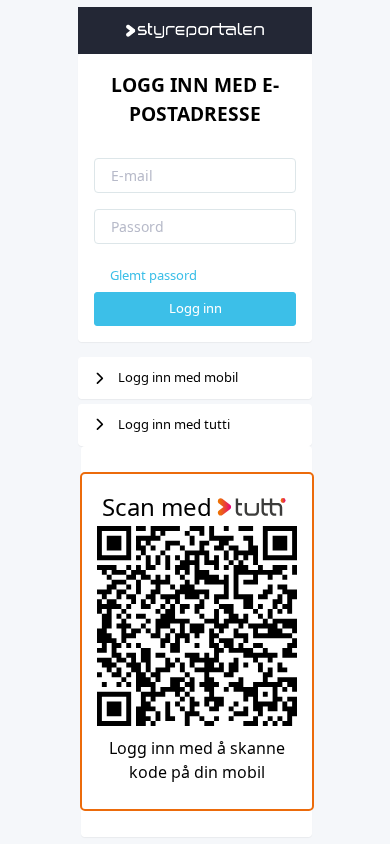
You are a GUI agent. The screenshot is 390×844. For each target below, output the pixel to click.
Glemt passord (153, 275)
